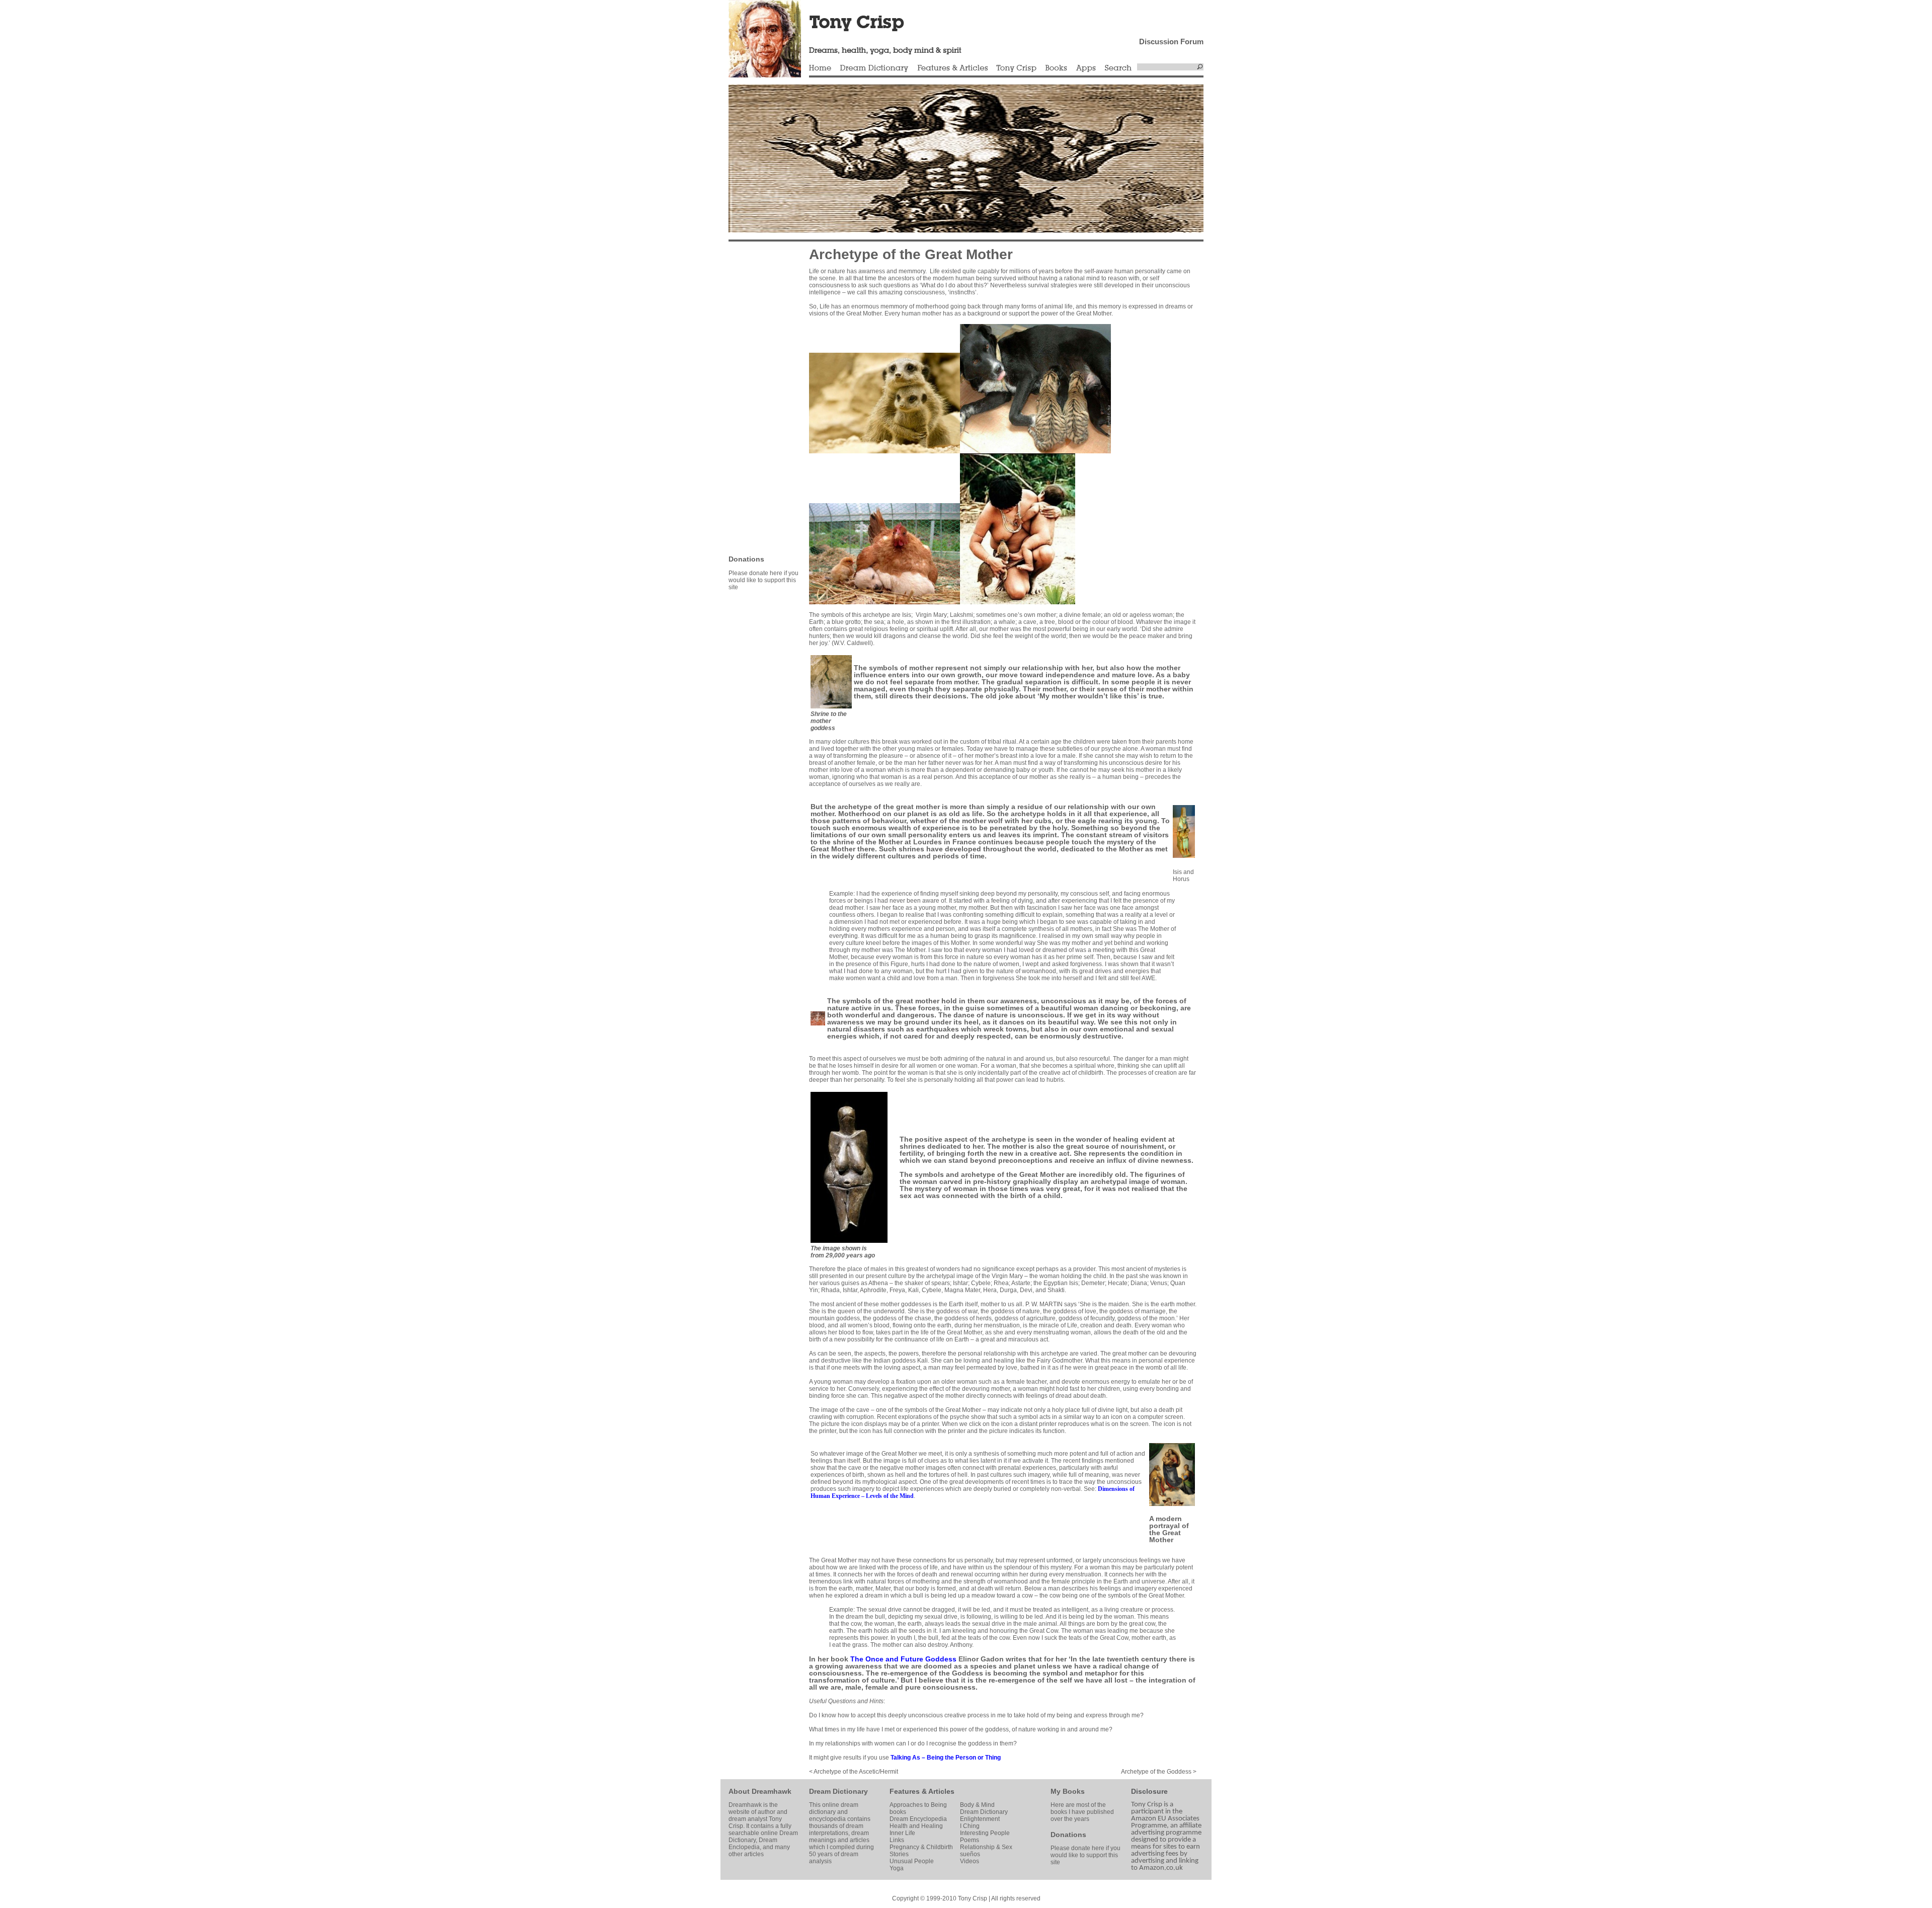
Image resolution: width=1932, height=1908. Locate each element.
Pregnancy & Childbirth (921, 1847)
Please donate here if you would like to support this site (763, 580)
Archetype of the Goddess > (1159, 1772)
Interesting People (985, 1833)
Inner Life (902, 1833)
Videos (970, 1861)
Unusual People (912, 1861)
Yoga (897, 1868)
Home (820, 68)
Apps (1086, 68)
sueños (970, 1854)
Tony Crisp (1016, 68)
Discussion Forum (1171, 42)
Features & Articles (952, 68)
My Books (1068, 1791)
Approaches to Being (918, 1805)
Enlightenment (980, 1819)
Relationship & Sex (986, 1847)
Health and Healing (916, 1826)
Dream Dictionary (874, 68)
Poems (970, 1840)
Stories (899, 1854)
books (898, 1812)
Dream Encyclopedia (918, 1819)
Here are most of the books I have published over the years (1082, 1812)
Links (897, 1840)
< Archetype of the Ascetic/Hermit (854, 1772)
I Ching (970, 1826)
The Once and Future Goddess (903, 1659)
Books (1056, 68)
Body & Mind (977, 1805)
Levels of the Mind (890, 1496)
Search (1118, 68)
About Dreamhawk (760, 1791)
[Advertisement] (759, 397)
